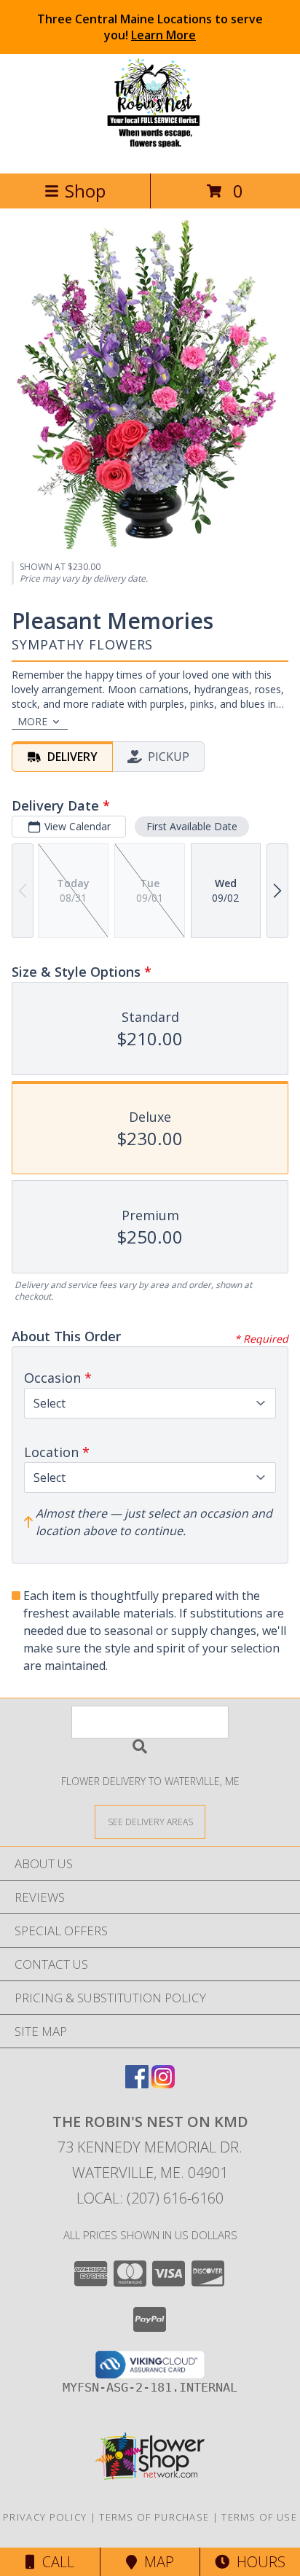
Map (155, 2562)
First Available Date (192, 826)
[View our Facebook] (137, 2084)
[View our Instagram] (163, 2084)
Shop (85, 191)
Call (55, 2562)
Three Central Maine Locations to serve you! (150, 27)
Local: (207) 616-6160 (150, 2198)
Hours (257, 2562)
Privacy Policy (45, 2517)
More (32, 721)
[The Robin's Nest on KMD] (150, 152)
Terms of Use (259, 2517)
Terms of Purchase (154, 2517)
